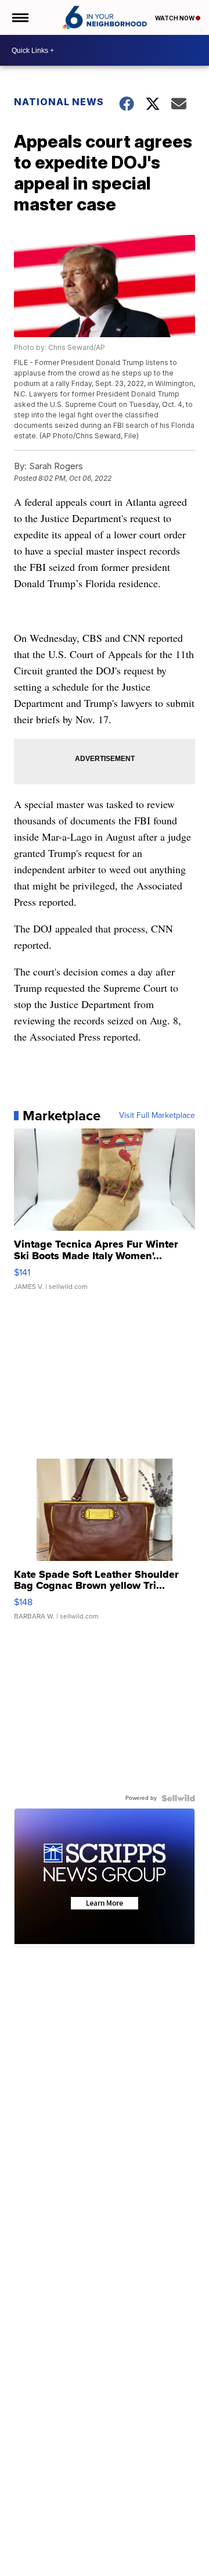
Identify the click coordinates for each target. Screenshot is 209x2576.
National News (59, 102)
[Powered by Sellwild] (178, 1798)
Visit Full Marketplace (157, 1116)
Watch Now (175, 18)
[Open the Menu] (19, 17)
